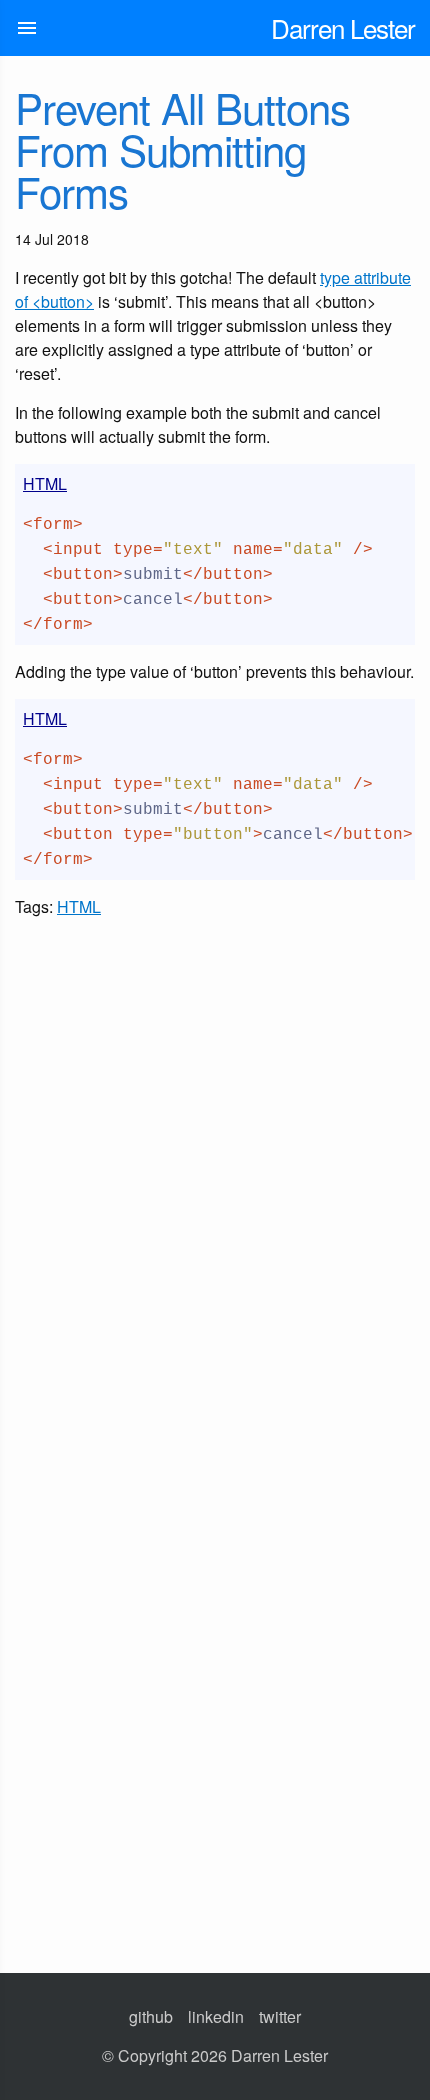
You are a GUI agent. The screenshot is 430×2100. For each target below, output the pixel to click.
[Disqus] (215, 1169)
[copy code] (400, 479)
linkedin (216, 2016)
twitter (280, 2016)
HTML (79, 906)
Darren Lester (343, 27)
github (151, 2016)
